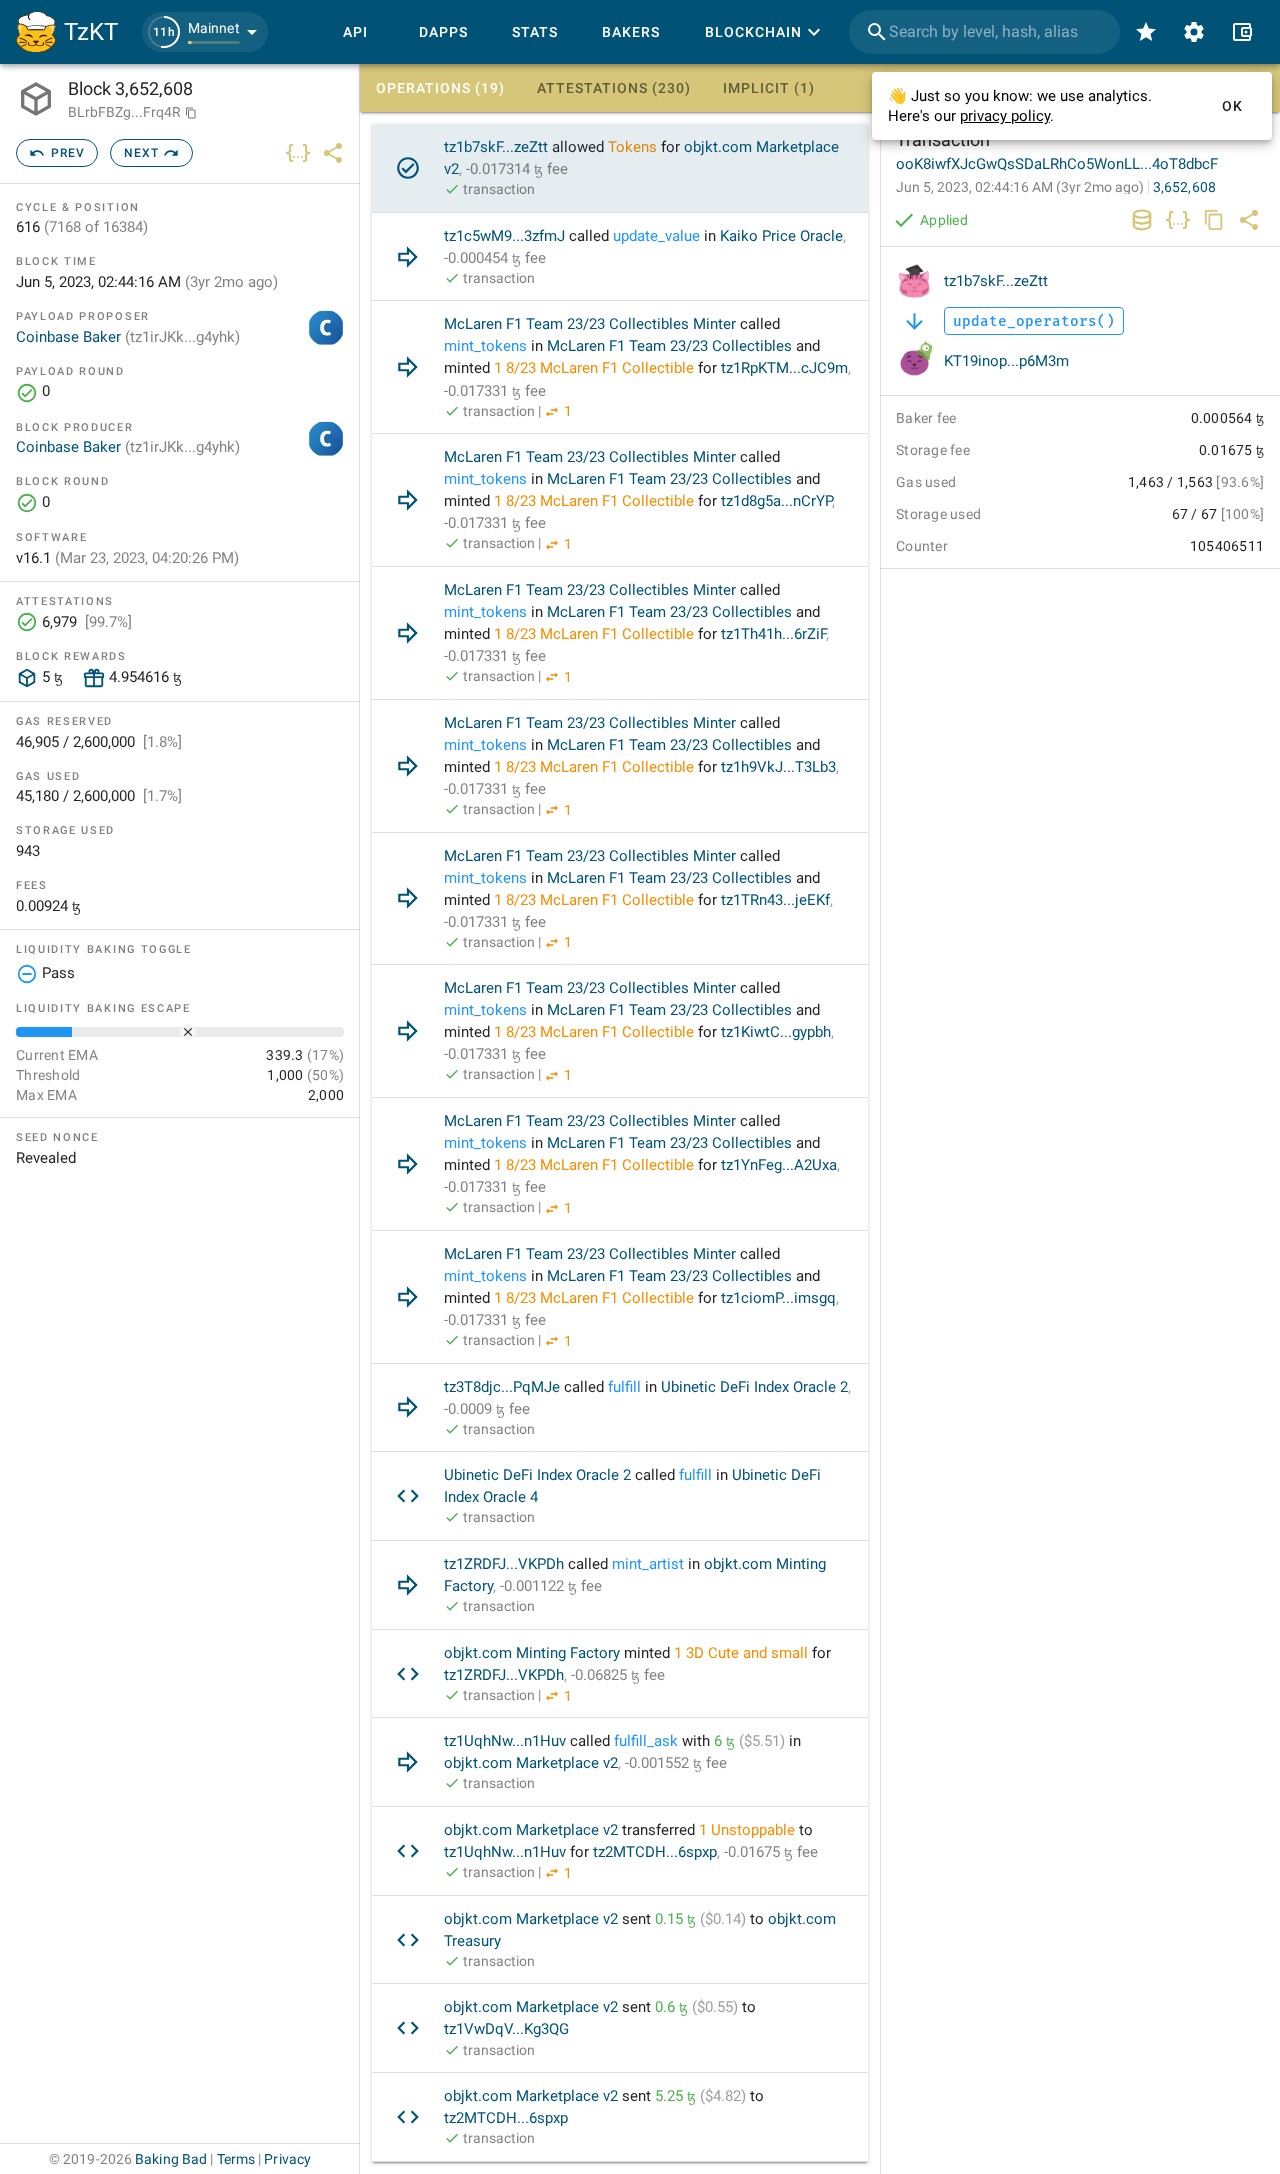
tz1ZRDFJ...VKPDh (504, 1564)
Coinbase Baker (128, 337)
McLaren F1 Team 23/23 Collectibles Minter (590, 324)
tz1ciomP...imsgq (778, 1298)
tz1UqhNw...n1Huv (505, 1741)
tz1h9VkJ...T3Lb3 (778, 767)
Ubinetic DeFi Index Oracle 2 (754, 1387)
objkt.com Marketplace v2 (531, 1763)
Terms (236, 2159)
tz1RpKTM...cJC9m (784, 368)
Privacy (287, 2159)
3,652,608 (1184, 187)
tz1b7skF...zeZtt (496, 147)
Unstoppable (753, 1830)
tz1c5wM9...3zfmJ (504, 236)
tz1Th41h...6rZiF (773, 634)
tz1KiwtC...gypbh (776, 1032)
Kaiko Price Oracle (781, 236)
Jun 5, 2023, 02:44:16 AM (1020, 187)
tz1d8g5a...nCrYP (776, 501)
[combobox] (984, 32)
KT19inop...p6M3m (1006, 361)
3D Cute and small (747, 1653)
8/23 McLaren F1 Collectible (600, 368)
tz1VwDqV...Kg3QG (506, 2029)
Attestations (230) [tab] (614, 88)
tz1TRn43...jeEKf (775, 900)
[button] (205, 32)
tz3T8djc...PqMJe (502, 1387)
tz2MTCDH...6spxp (655, 1852)
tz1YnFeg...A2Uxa (779, 1165)
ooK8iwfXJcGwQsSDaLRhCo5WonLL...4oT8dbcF (1057, 164)
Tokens (632, 147)
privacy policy (1005, 116)
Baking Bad (171, 2159)
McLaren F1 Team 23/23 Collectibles (669, 346)
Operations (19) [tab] (440, 88)
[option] (620, 168)
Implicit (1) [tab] (769, 88)
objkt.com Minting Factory (532, 1653)
